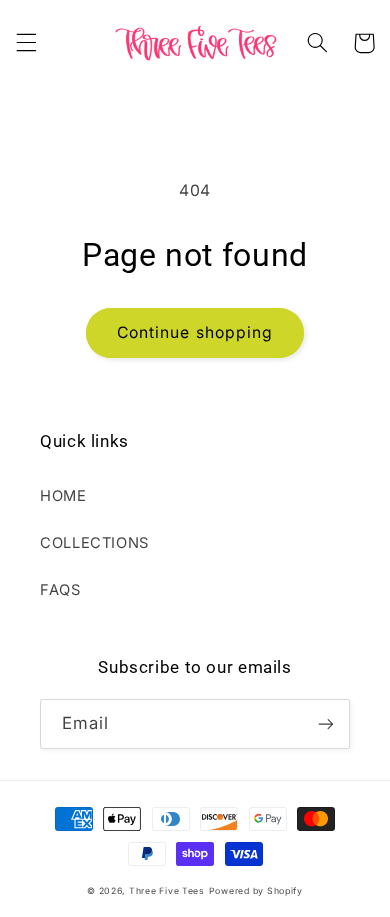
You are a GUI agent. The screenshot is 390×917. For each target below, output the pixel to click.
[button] (26, 43)
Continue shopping (195, 332)
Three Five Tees (167, 891)
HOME (63, 496)
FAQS (60, 590)
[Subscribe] (326, 723)
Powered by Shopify (256, 891)
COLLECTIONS (94, 543)
